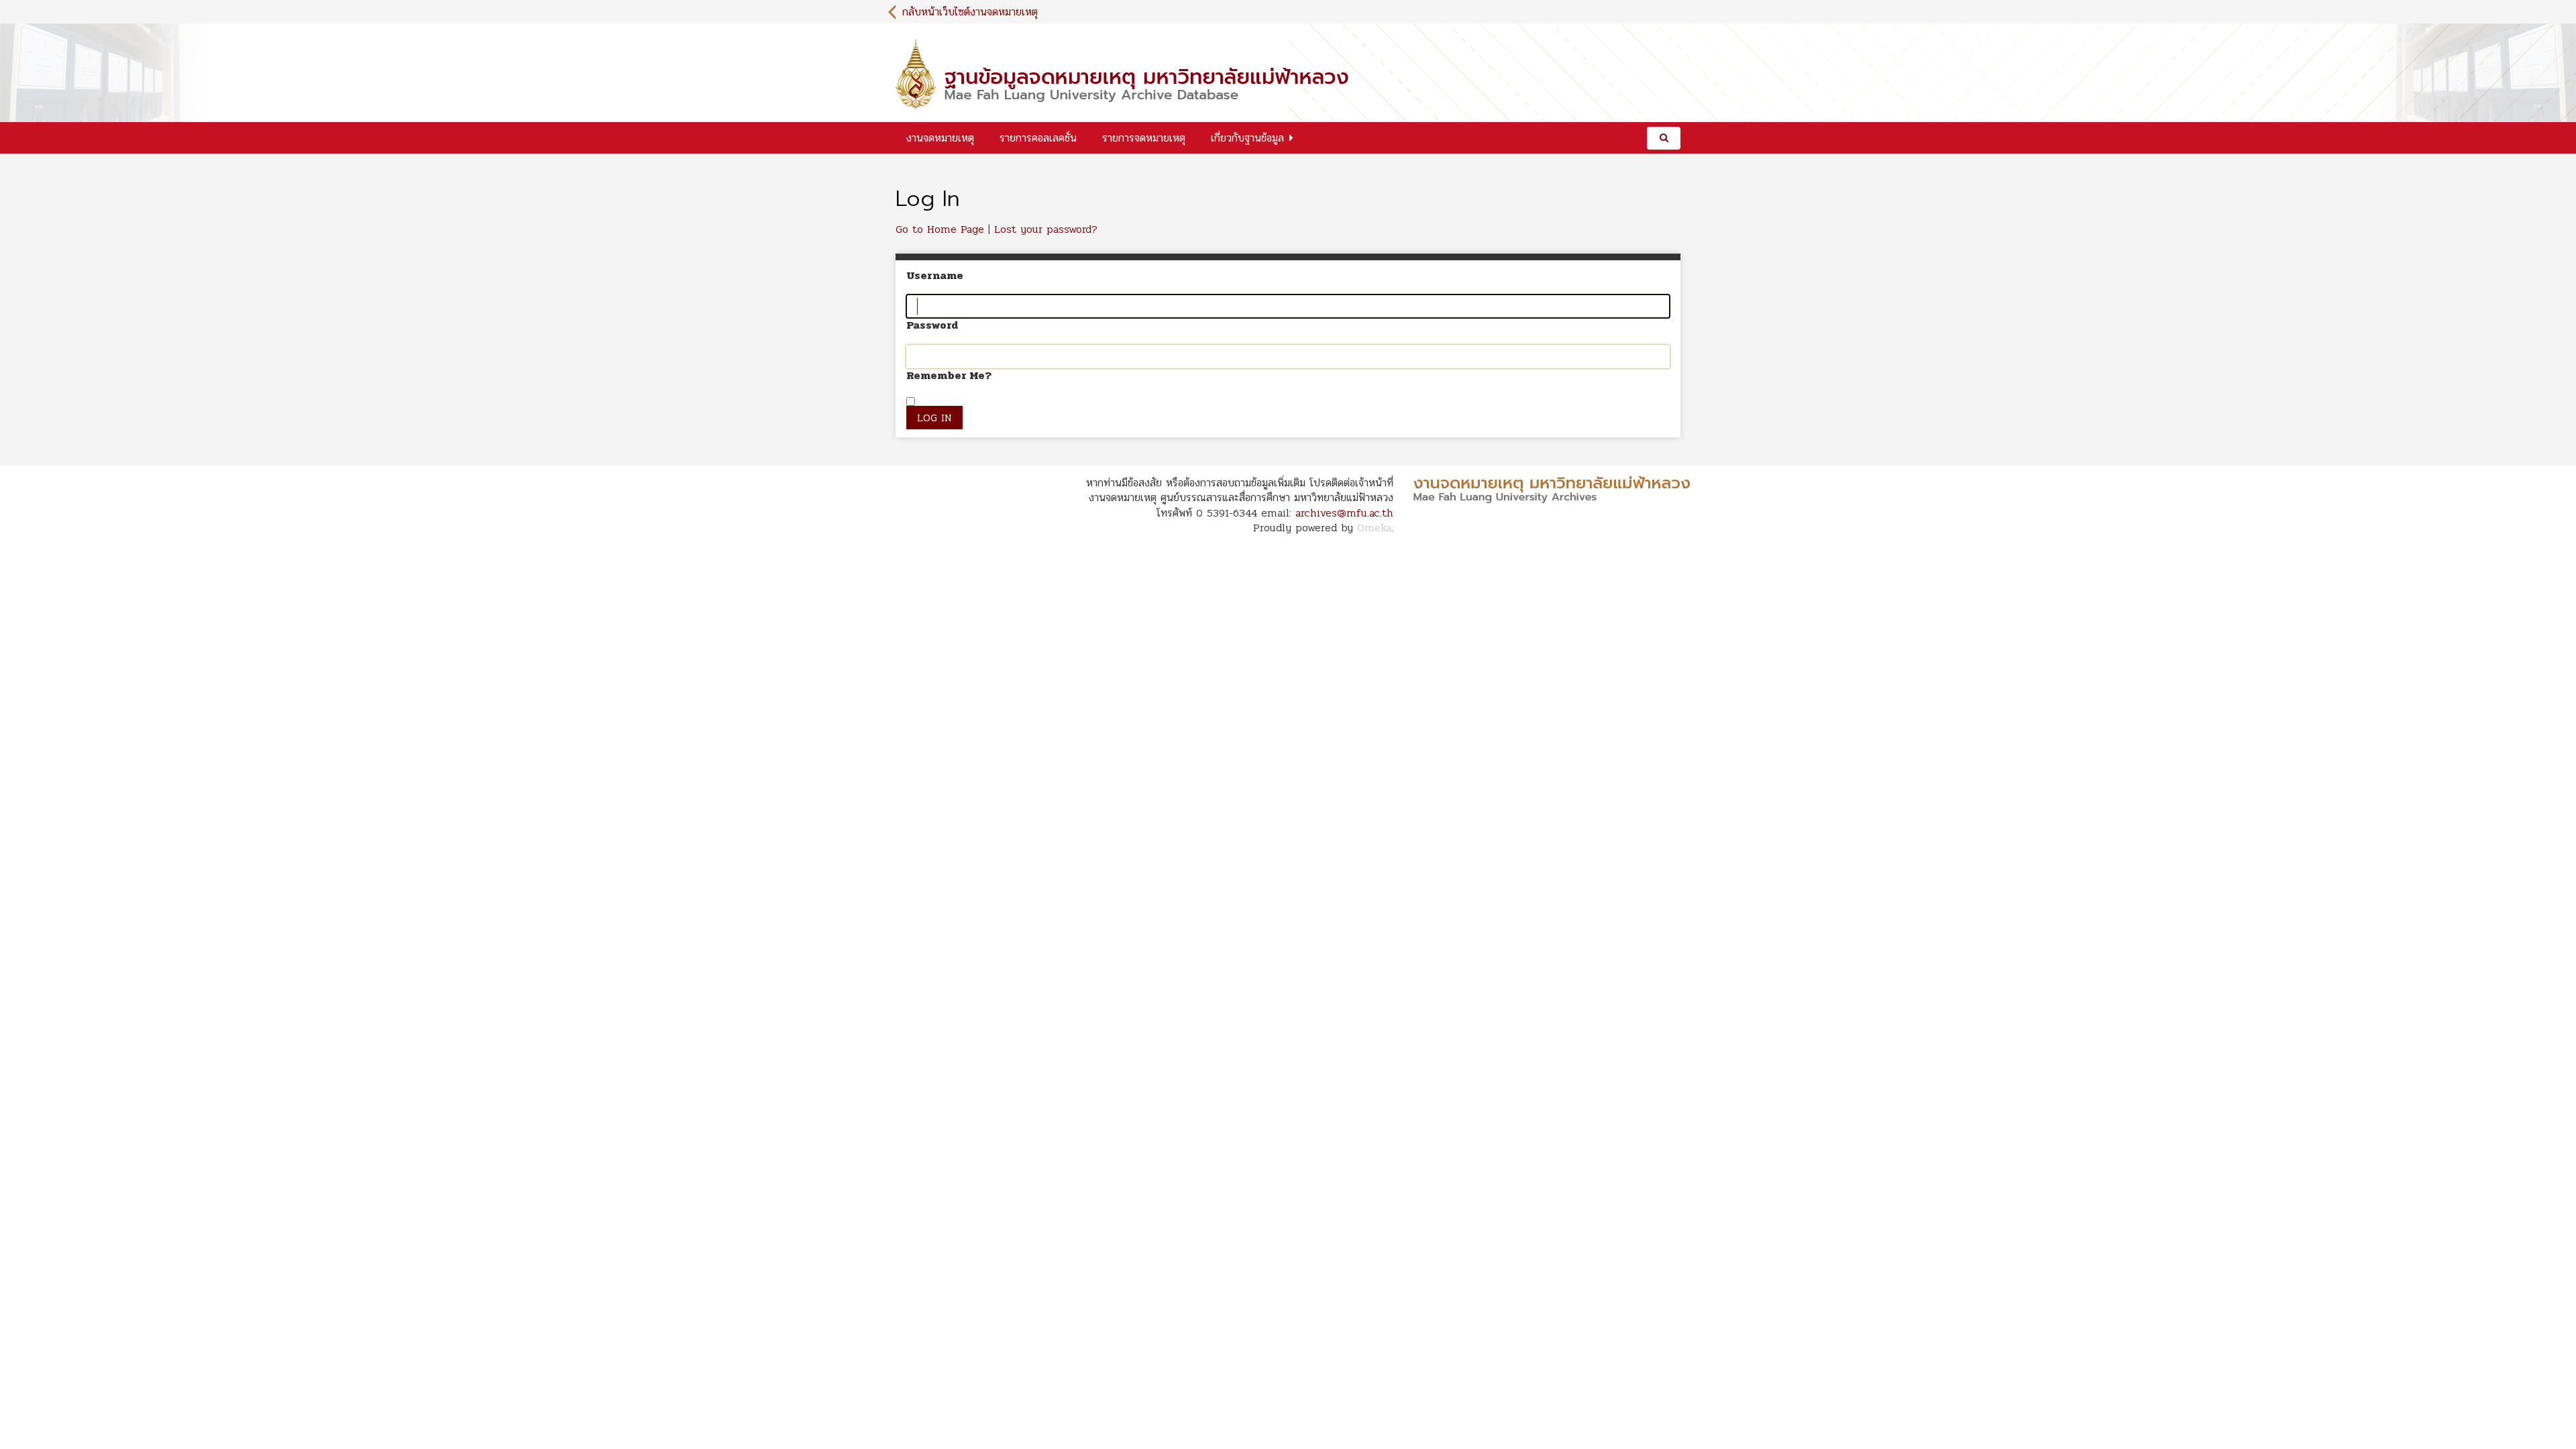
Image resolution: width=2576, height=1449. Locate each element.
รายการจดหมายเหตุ (1144, 138)
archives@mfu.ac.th (1344, 513)
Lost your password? (1046, 229)
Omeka (1374, 528)
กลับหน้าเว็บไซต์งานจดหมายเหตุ (970, 12)
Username (935, 276)
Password (932, 325)
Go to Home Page (940, 229)
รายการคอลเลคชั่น (1038, 138)
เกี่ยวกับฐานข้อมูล (1247, 138)
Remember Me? (949, 376)
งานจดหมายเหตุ (940, 138)
